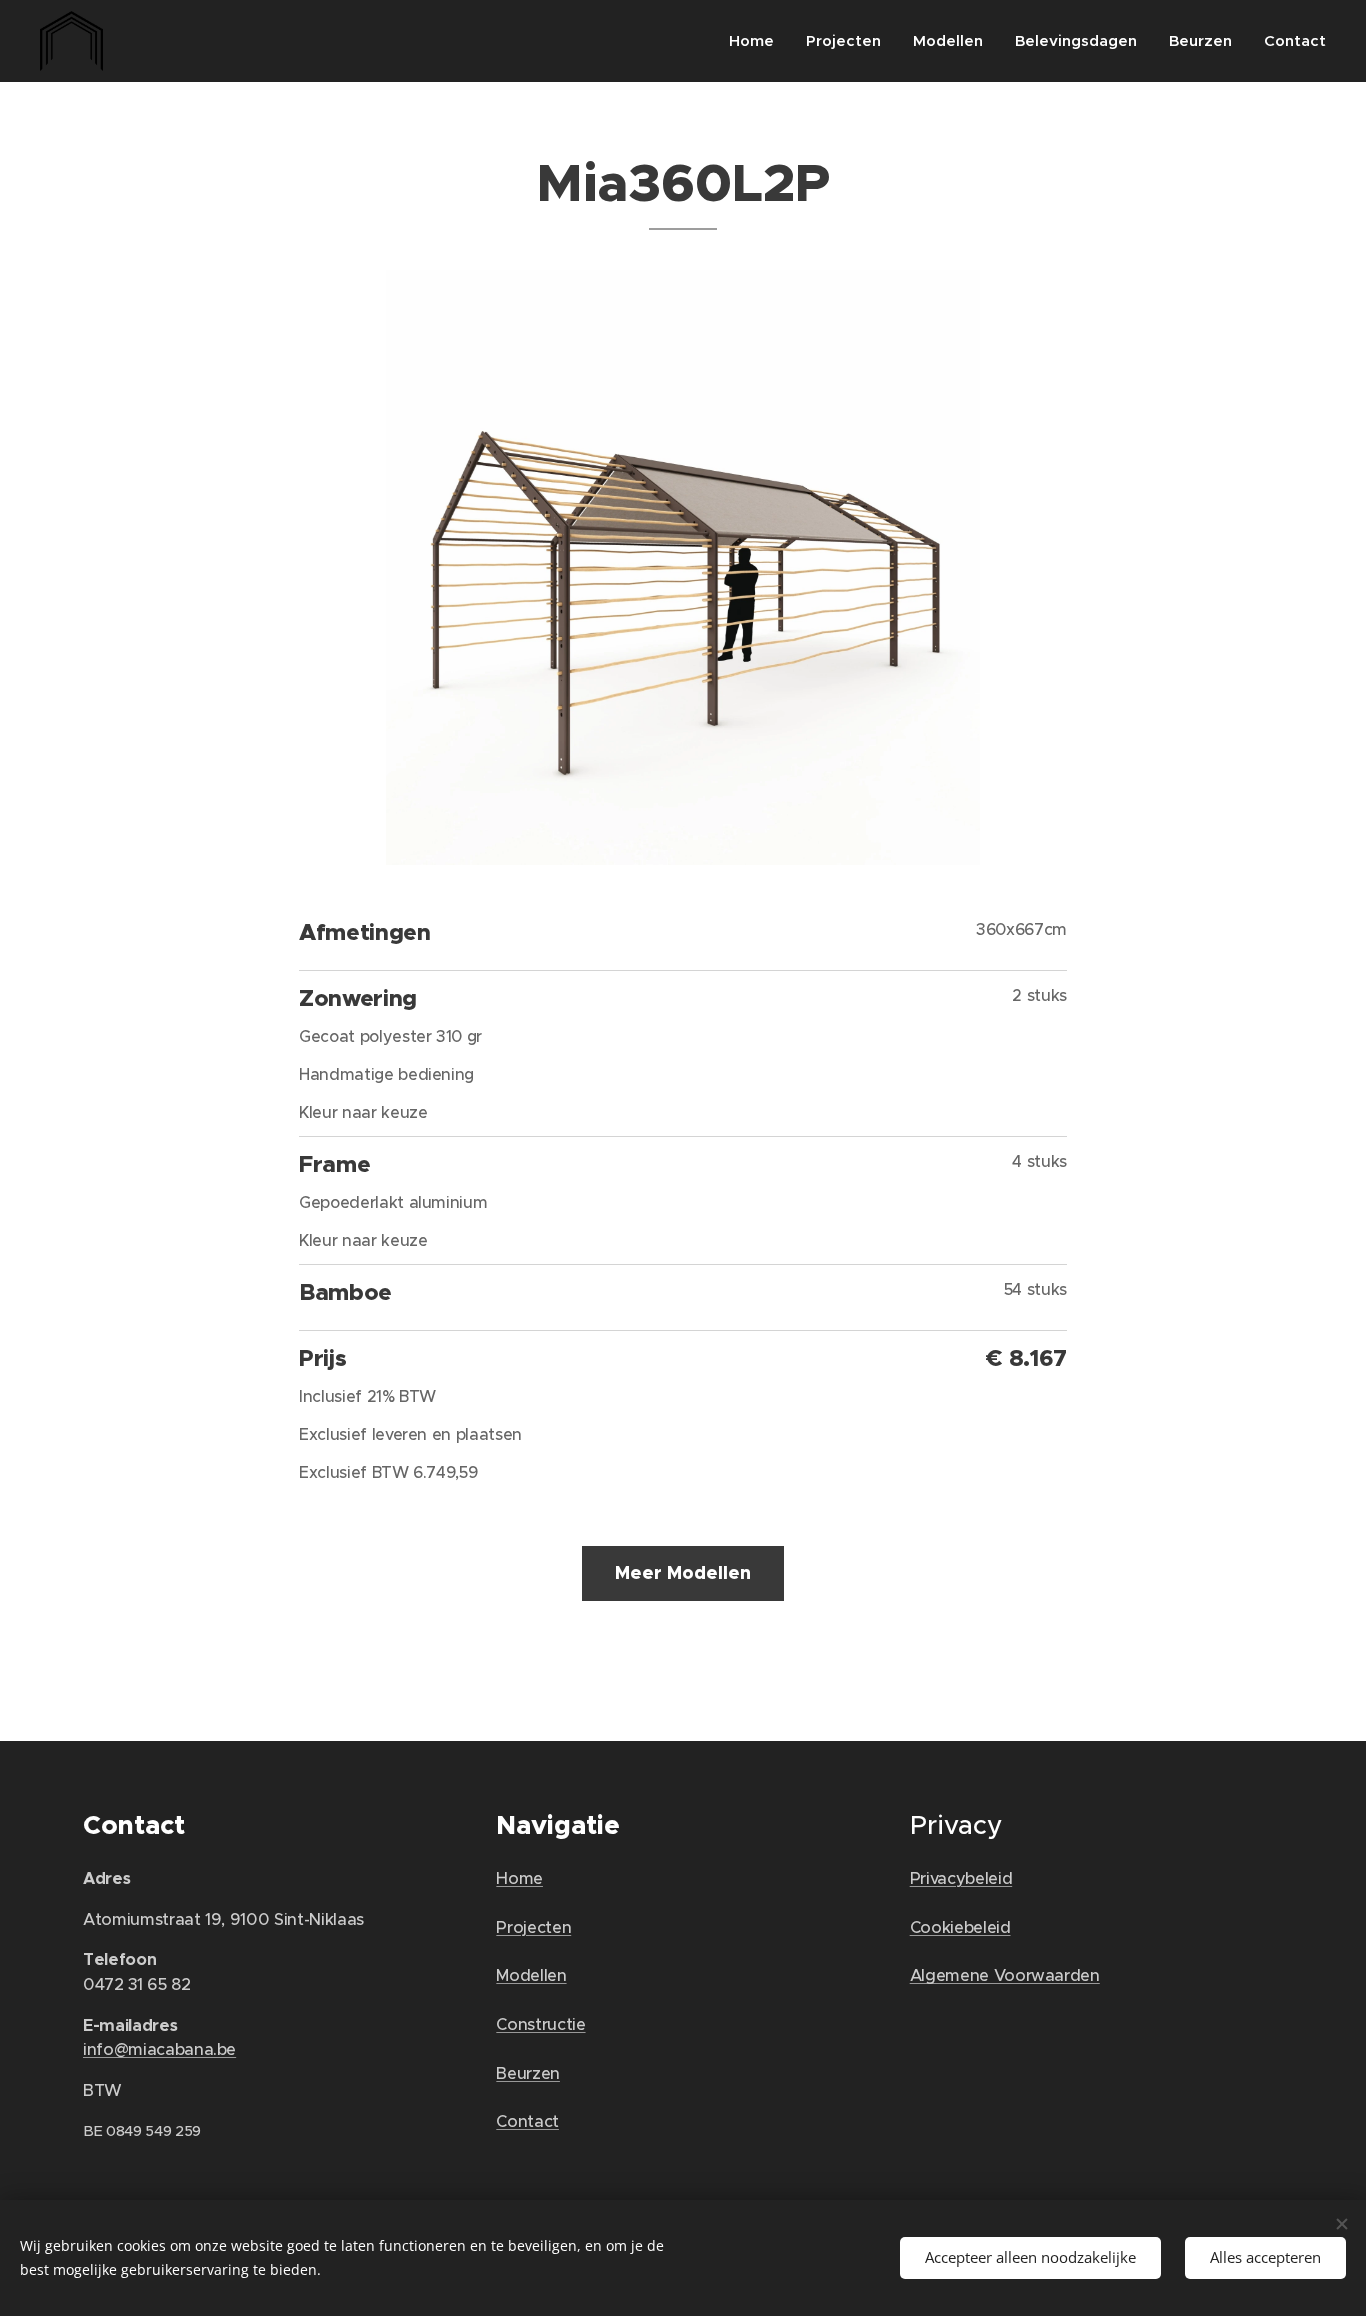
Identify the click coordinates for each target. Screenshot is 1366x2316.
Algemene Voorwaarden (1005, 1975)
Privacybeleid (961, 1878)
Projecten (533, 1927)
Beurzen (528, 2073)
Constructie (540, 2024)
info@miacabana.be (159, 2049)
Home (519, 1878)
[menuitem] (757, 41)
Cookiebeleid (960, 1927)
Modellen (531, 1975)
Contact (527, 2121)
